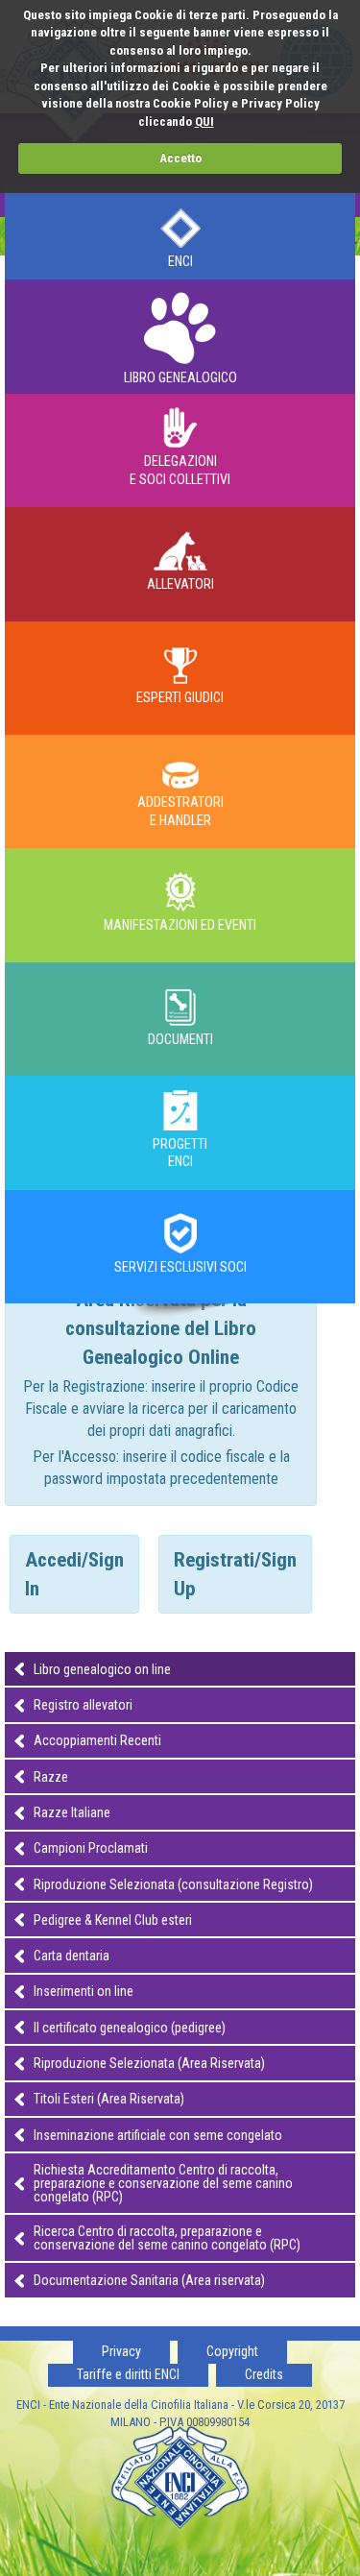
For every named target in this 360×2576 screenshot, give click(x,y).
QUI (204, 122)
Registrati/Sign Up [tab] (235, 1574)
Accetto (180, 158)
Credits (264, 2374)
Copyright (232, 2351)
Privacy (121, 2351)
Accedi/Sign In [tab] (74, 1574)
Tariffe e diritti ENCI (128, 2374)
